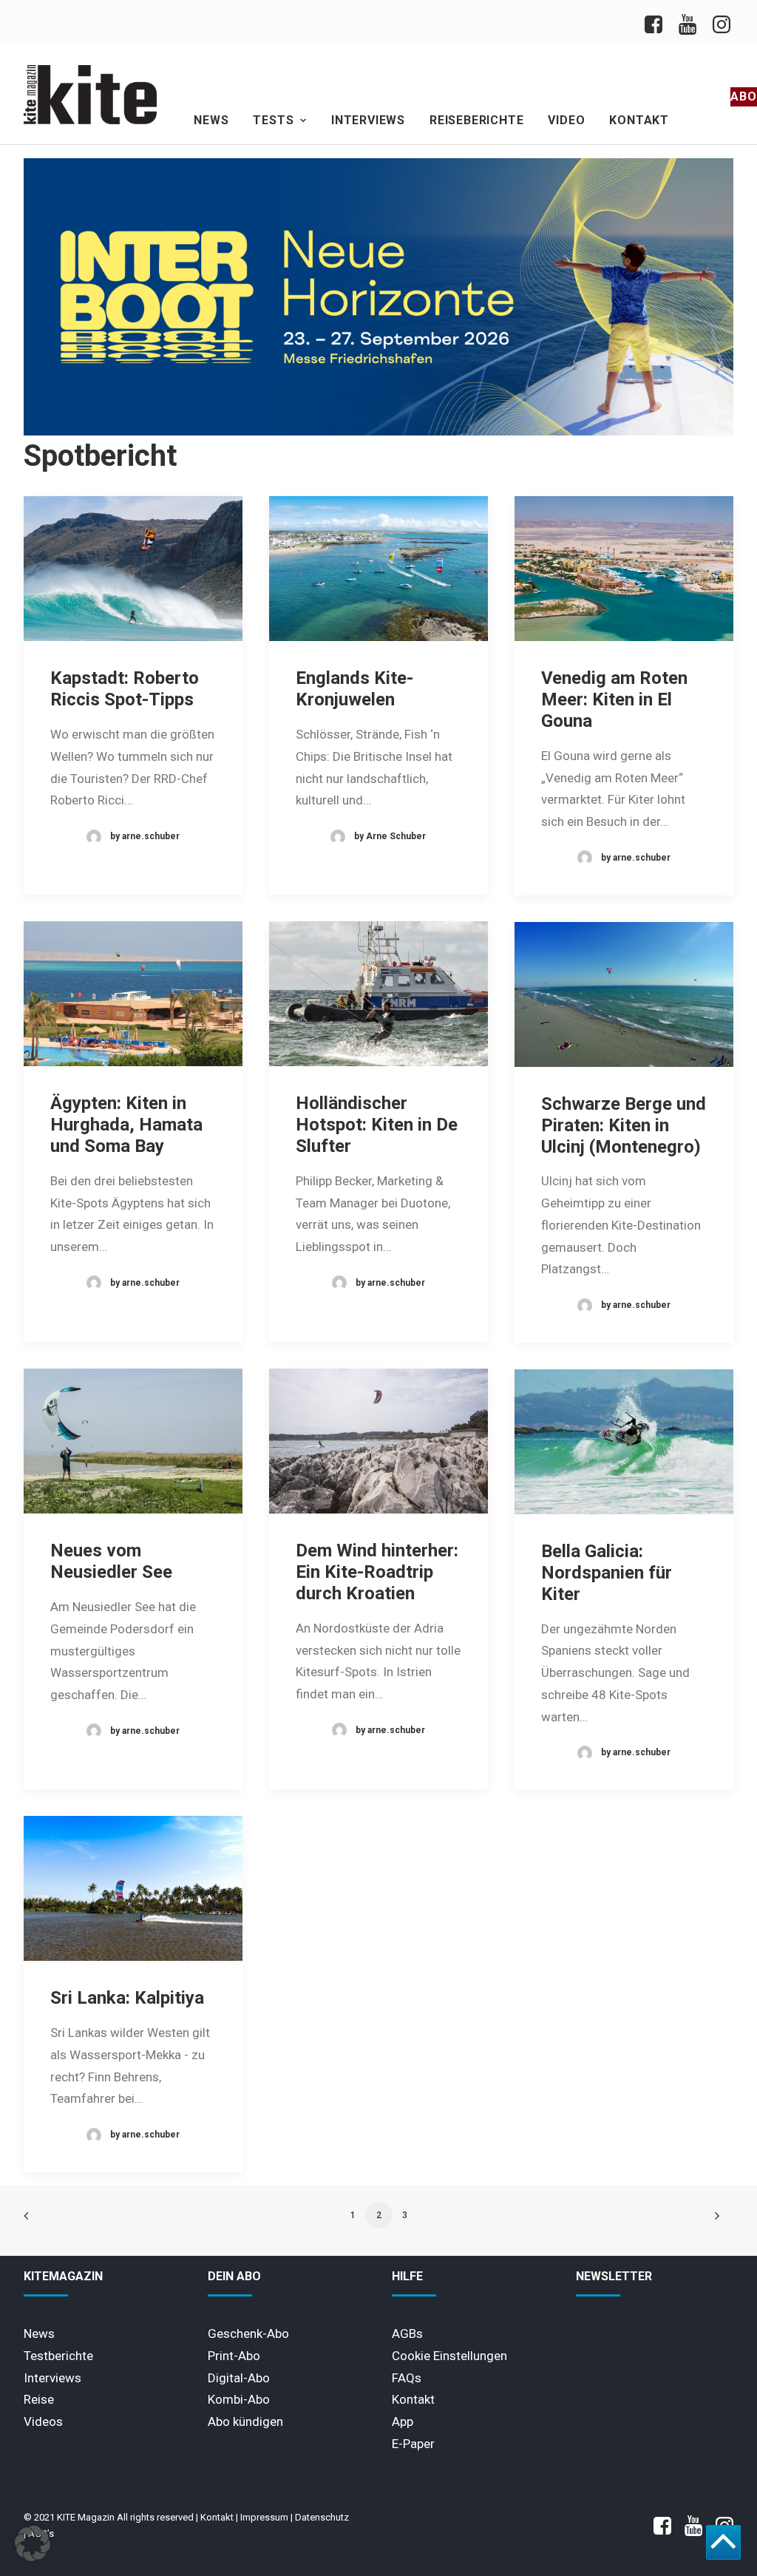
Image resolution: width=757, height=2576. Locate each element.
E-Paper (413, 2444)
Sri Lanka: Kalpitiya (127, 1998)
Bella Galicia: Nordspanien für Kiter (607, 1573)
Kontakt (639, 120)
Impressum (264, 2517)
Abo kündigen (245, 2421)
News (211, 120)
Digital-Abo (239, 2378)
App (403, 2421)
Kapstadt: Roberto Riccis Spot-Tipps (125, 689)
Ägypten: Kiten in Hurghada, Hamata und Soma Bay (126, 1125)
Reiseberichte (476, 120)
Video (566, 120)
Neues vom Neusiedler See (111, 1561)
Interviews (368, 120)
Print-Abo (234, 2356)
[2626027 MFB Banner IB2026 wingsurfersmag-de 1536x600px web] (378, 432)
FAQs (407, 2378)
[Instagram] (720, 23)
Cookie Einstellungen (449, 2356)
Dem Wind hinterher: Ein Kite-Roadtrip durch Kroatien (377, 1572)
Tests (273, 120)
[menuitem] (658, 23)
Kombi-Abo (239, 2399)
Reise (39, 2399)
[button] (133, 569)
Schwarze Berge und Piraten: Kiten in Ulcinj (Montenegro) (624, 1125)
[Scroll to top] (723, 2541)
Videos (43, 2421)
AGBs (407, 2333)
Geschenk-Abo (248, 2333)
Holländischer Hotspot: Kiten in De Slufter (377, 1125)
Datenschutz (322, 2517)
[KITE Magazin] (90, 95)
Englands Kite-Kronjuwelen (354, 689)
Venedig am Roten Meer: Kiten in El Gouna (614, 699)
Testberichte (58, 2356)
